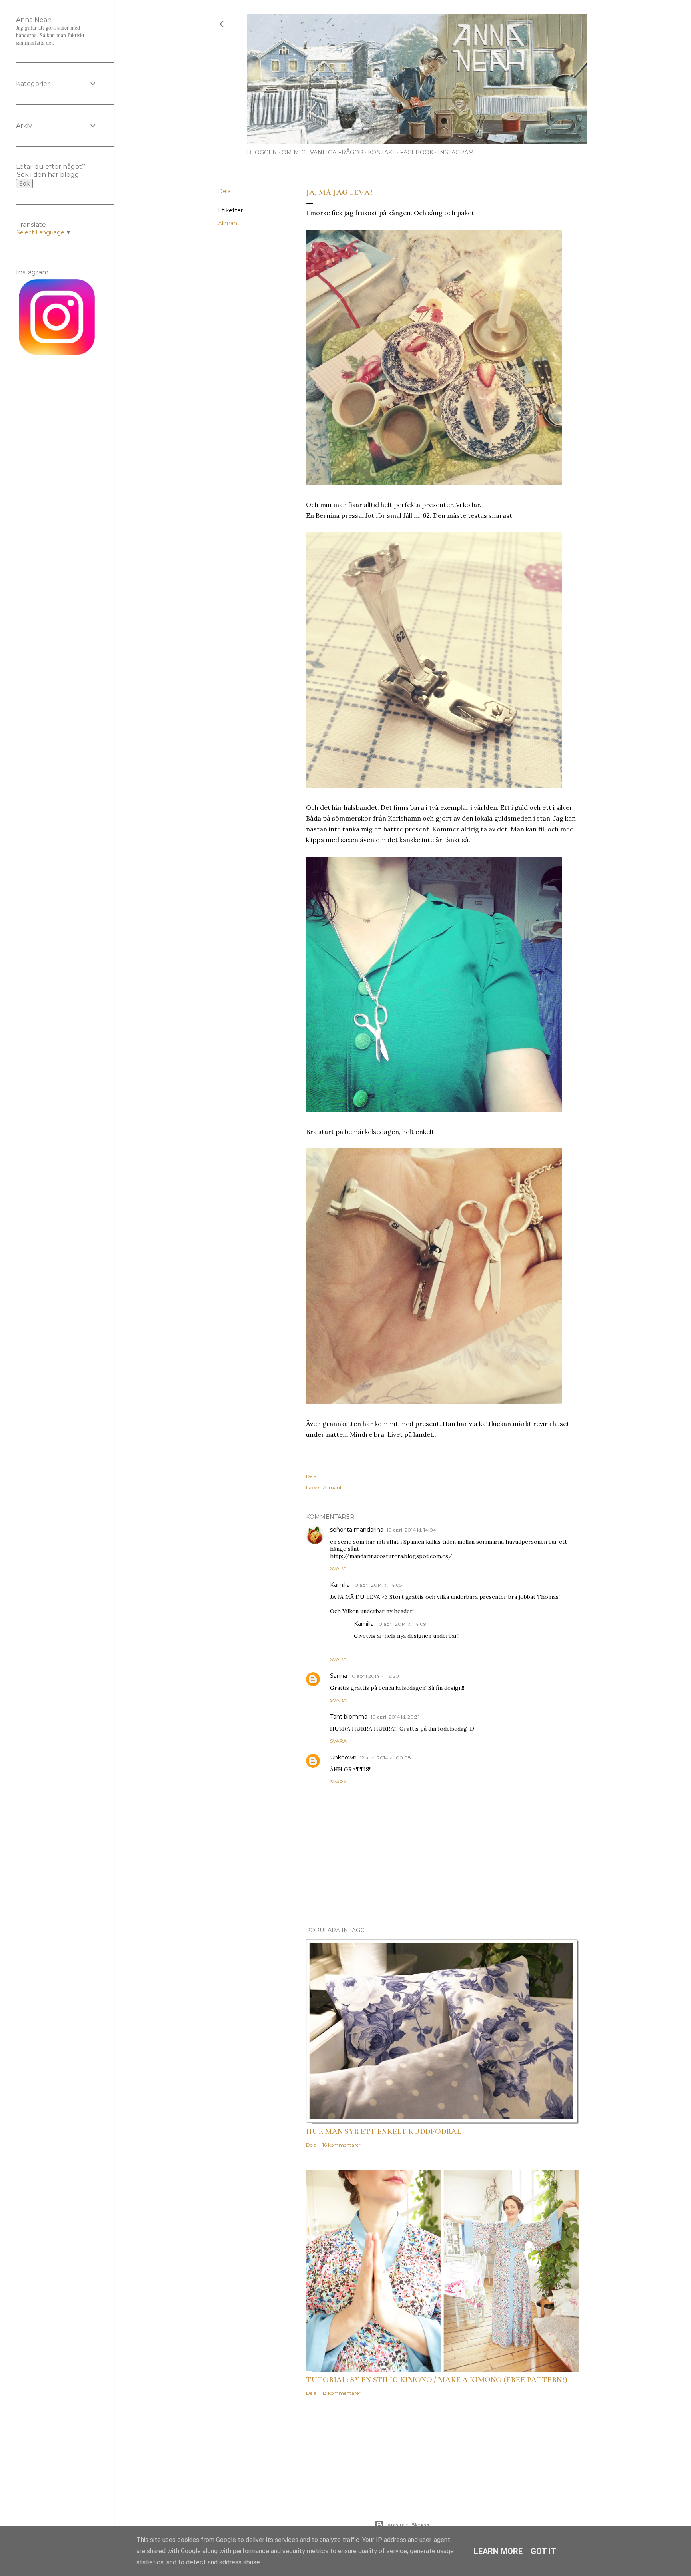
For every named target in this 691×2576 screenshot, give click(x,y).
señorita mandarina (357, 1530)
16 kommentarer (342, 2145)
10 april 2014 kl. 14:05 (377, 1585)
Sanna (339, 1676)
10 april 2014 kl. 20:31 (395, 1717)
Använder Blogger (409, 2525)
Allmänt (229, 223)
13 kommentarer (342, 2393)
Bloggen (262, 152)
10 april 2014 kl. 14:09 (402, 1624)
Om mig (294, 152)
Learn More (498, 2551)
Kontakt (382, 152)
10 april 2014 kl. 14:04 (411, 1530)
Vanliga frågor (337, 152)
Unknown (343, 1757)
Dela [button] (224, 191)
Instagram (456, 152)
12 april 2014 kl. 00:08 (385, 1758)
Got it (543, 2551)
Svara (338, 1568)
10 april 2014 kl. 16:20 (375, 1676)
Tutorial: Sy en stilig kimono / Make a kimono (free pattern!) (437, 2380)
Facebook (417, 152)
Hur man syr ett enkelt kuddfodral (383, 2131)
